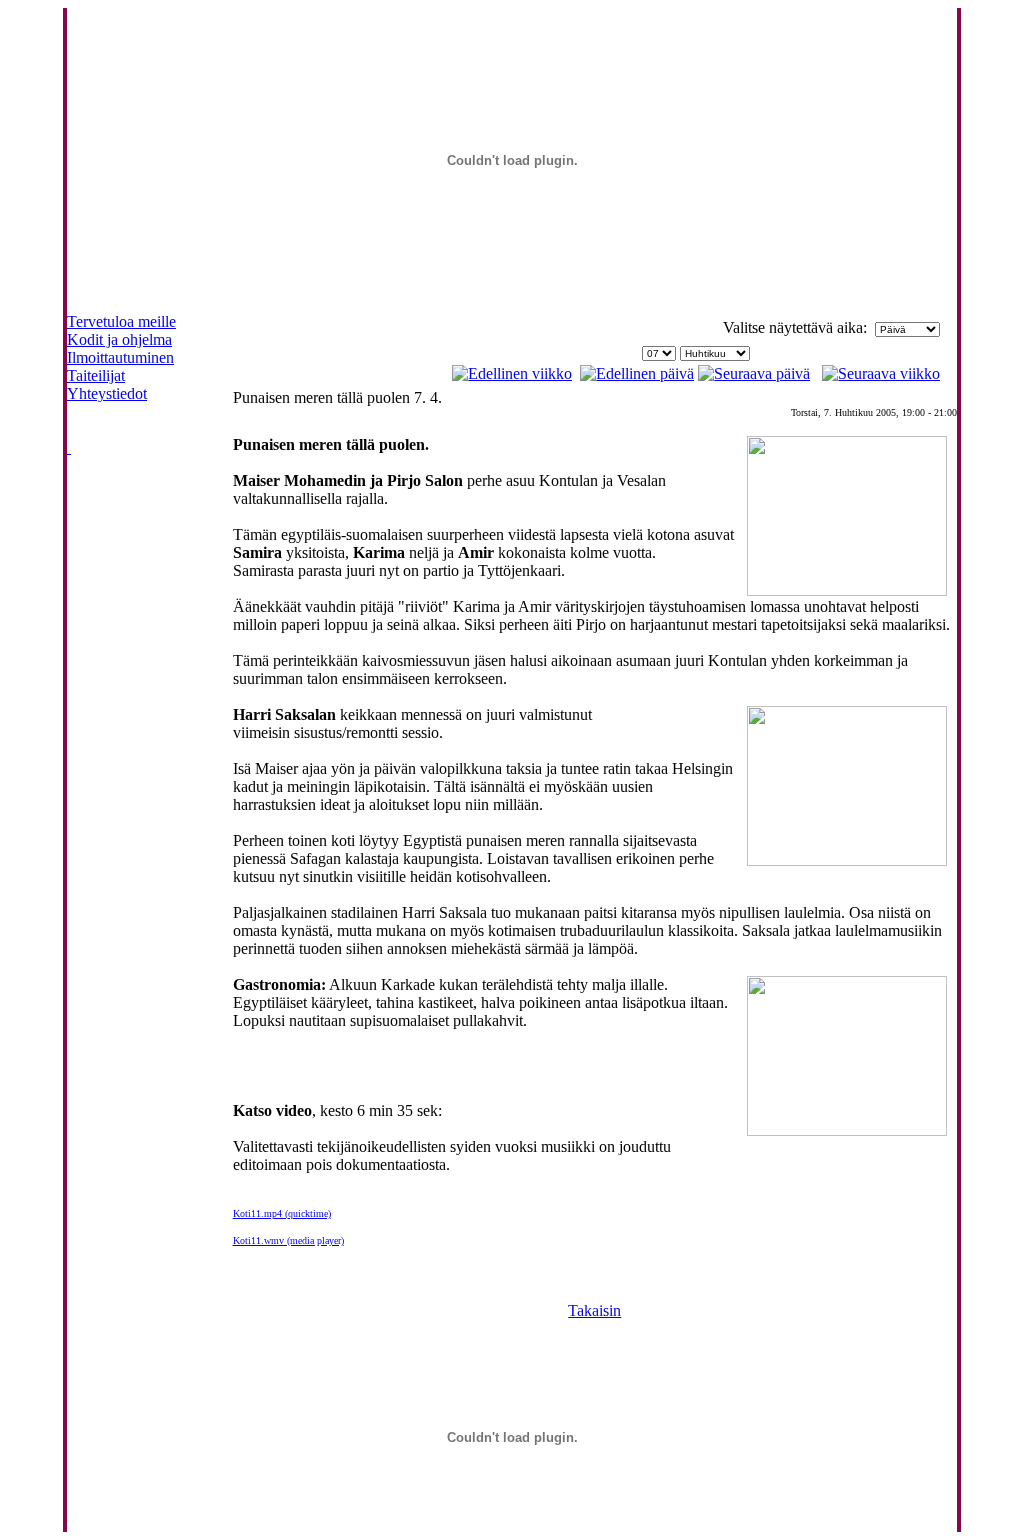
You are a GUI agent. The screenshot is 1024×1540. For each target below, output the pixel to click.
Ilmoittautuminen (120, 357)
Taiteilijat (96, 375)
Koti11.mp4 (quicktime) (282, 1213)
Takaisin (594, 1310)
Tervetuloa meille (121, 321)
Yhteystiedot (107, 393)
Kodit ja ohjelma (119, 339)
